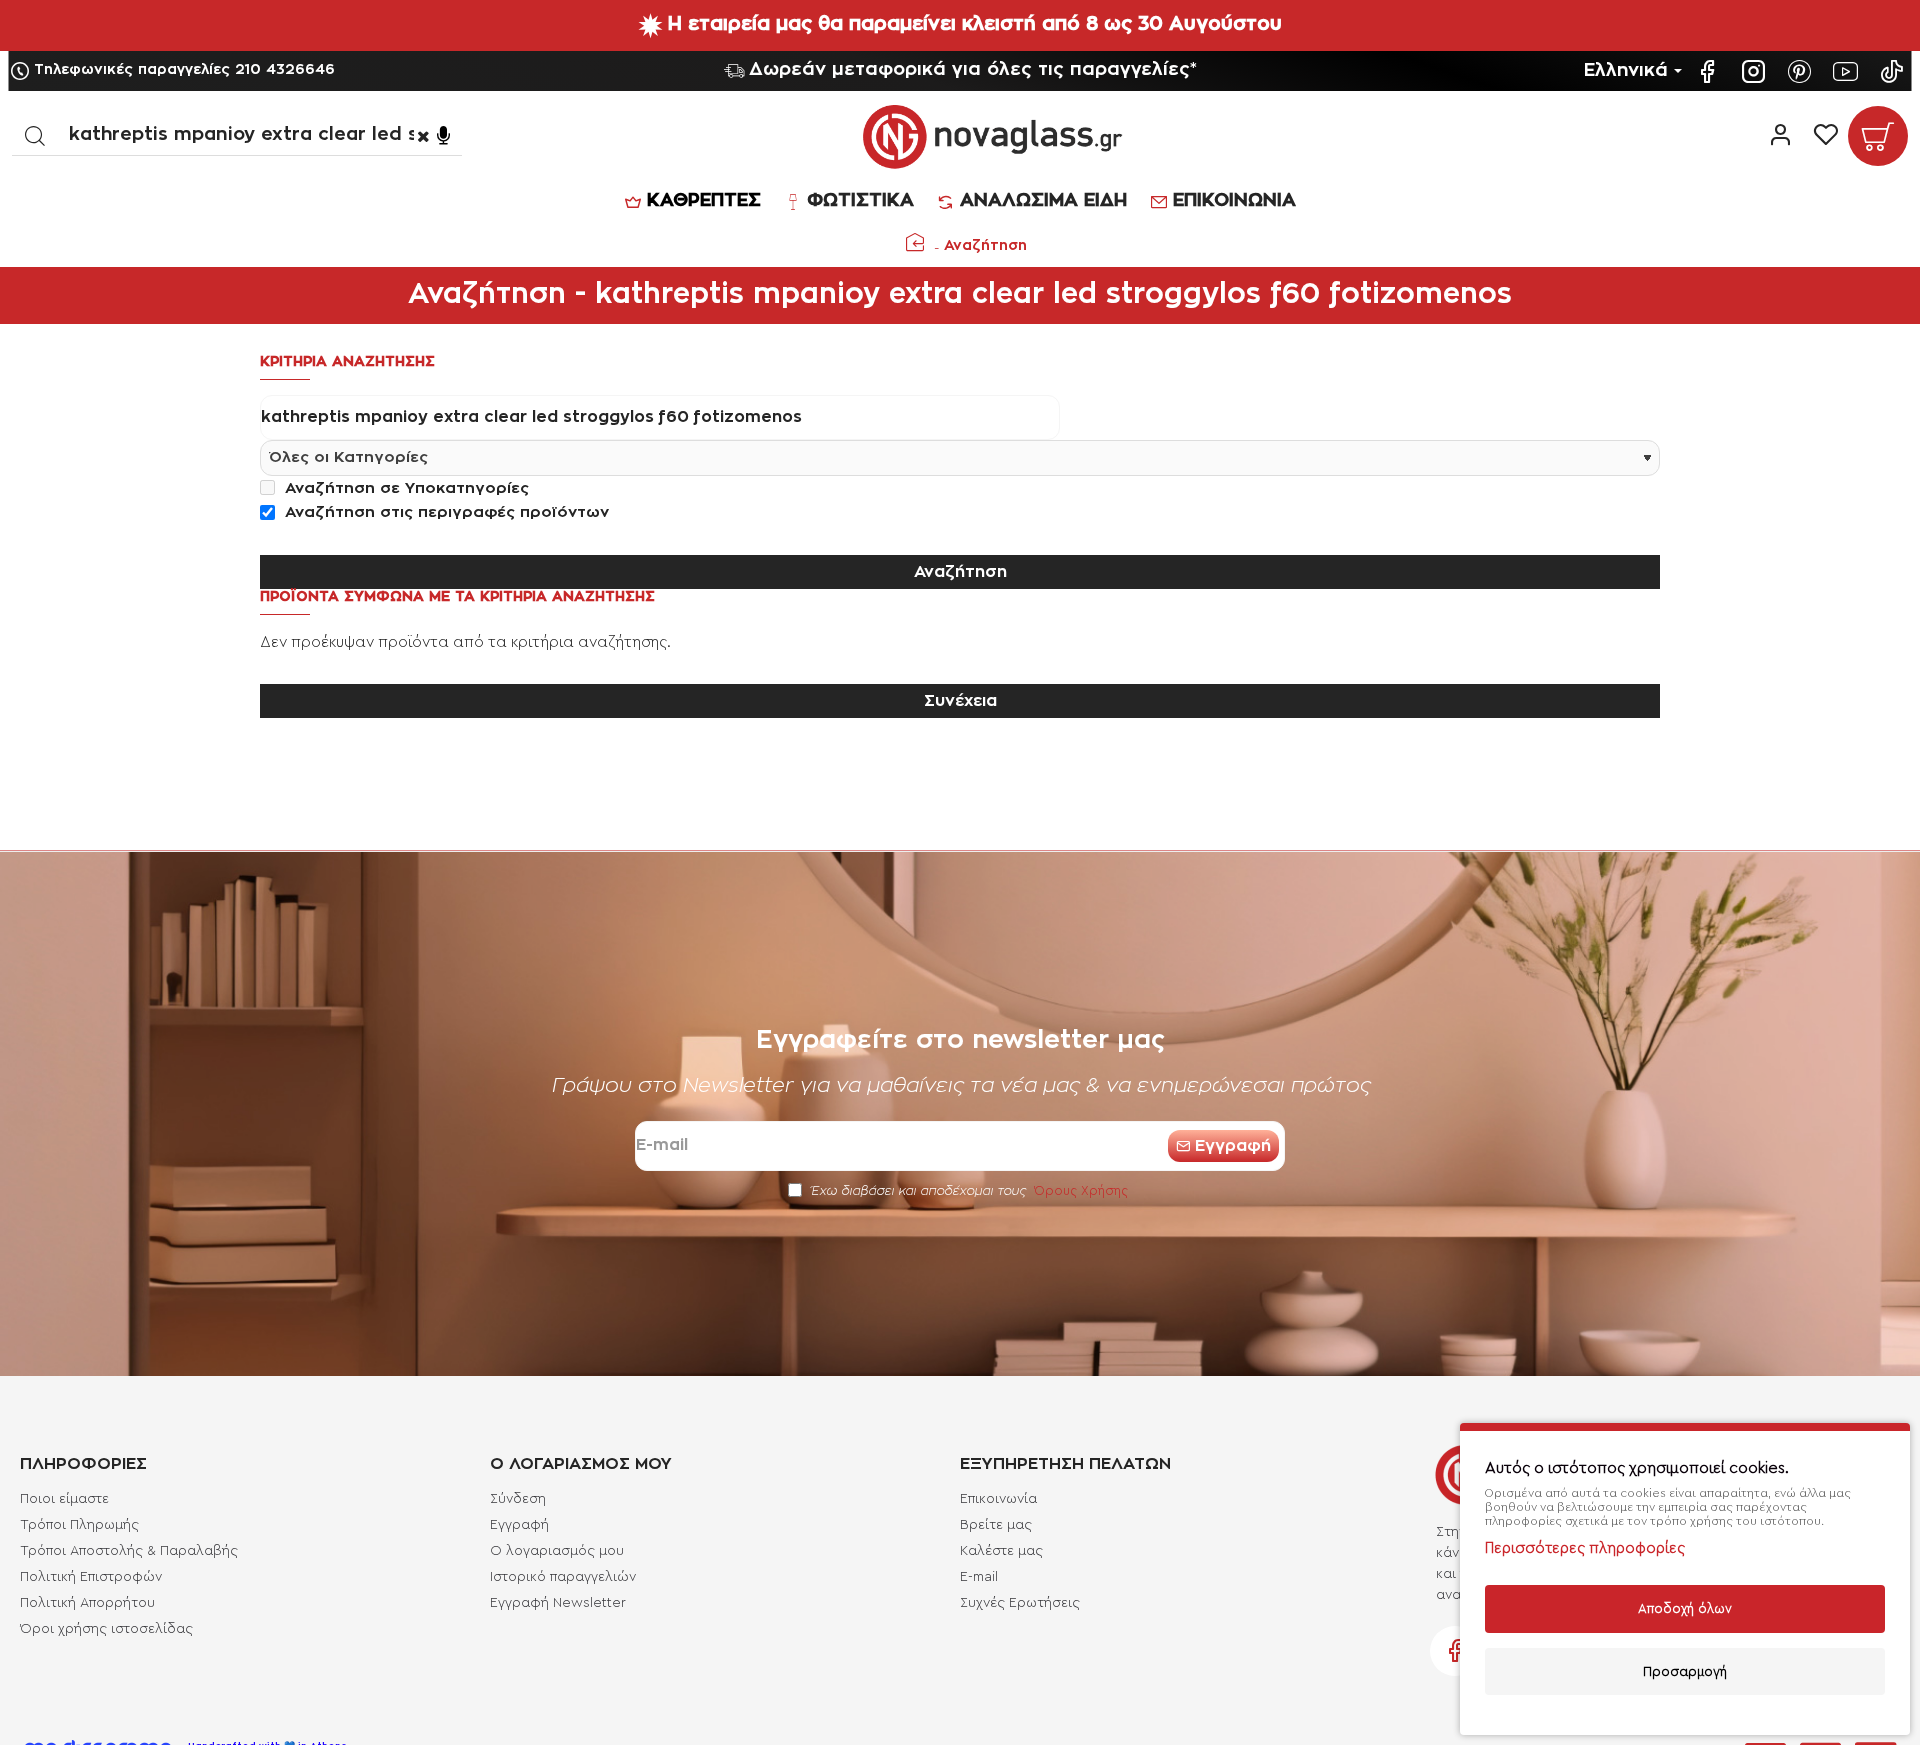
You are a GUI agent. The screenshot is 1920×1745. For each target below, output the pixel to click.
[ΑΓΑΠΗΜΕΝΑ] (1825, 136)
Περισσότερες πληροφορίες (1585, 1548)
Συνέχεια (960, 701)
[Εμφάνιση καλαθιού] (1878, 136)
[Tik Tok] (1894, 71)
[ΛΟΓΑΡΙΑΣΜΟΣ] (1780, 136)
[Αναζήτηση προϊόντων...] (34, 135)
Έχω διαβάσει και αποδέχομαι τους (967, 1190)
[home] (915, 242)
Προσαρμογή (1685, 1671)
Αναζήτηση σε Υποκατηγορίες (404, 488)
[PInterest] (1802, 71)
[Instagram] (1756, 71)
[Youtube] (1848, 71)
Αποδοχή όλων (1685, 1608)
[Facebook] (1710, 71)
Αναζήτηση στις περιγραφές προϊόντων (444, 512)
